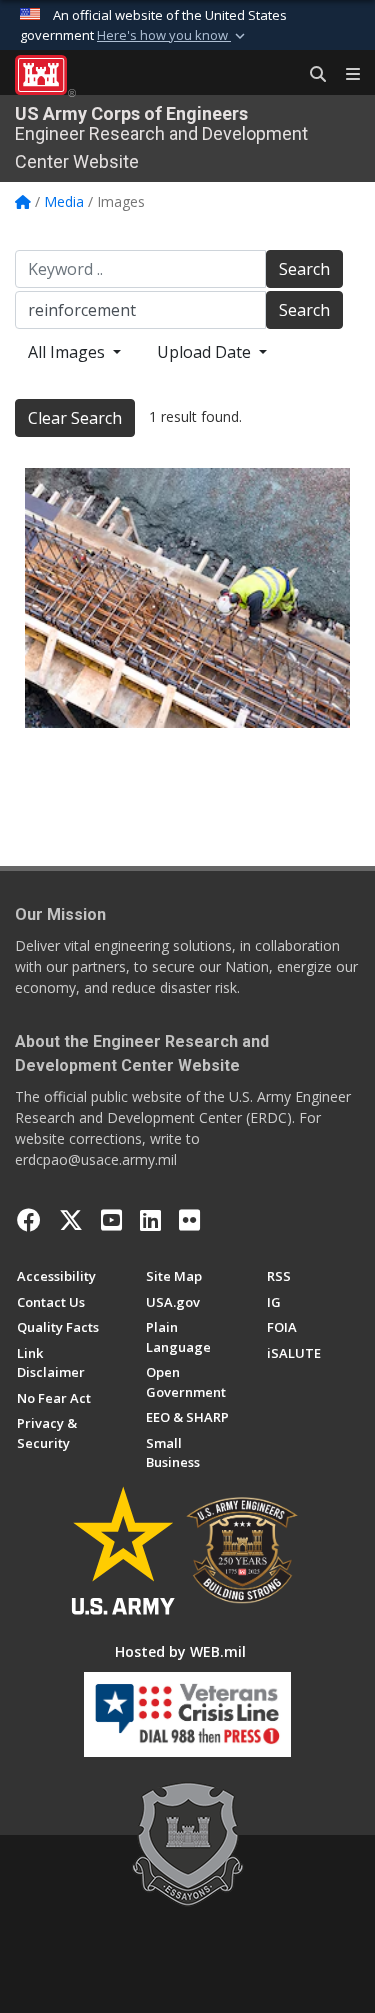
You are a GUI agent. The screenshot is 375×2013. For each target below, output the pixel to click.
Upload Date (206, 352)
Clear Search (75, 418)
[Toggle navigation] (345, 75)
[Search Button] (311, 75)
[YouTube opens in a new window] (111, 1220)
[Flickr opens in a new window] (189, 1220)
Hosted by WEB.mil (180, 1651)
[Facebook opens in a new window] (29, 1220)
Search (304, 269)
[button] (173, 36)
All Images (68, 352)
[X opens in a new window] (71, 1220)
